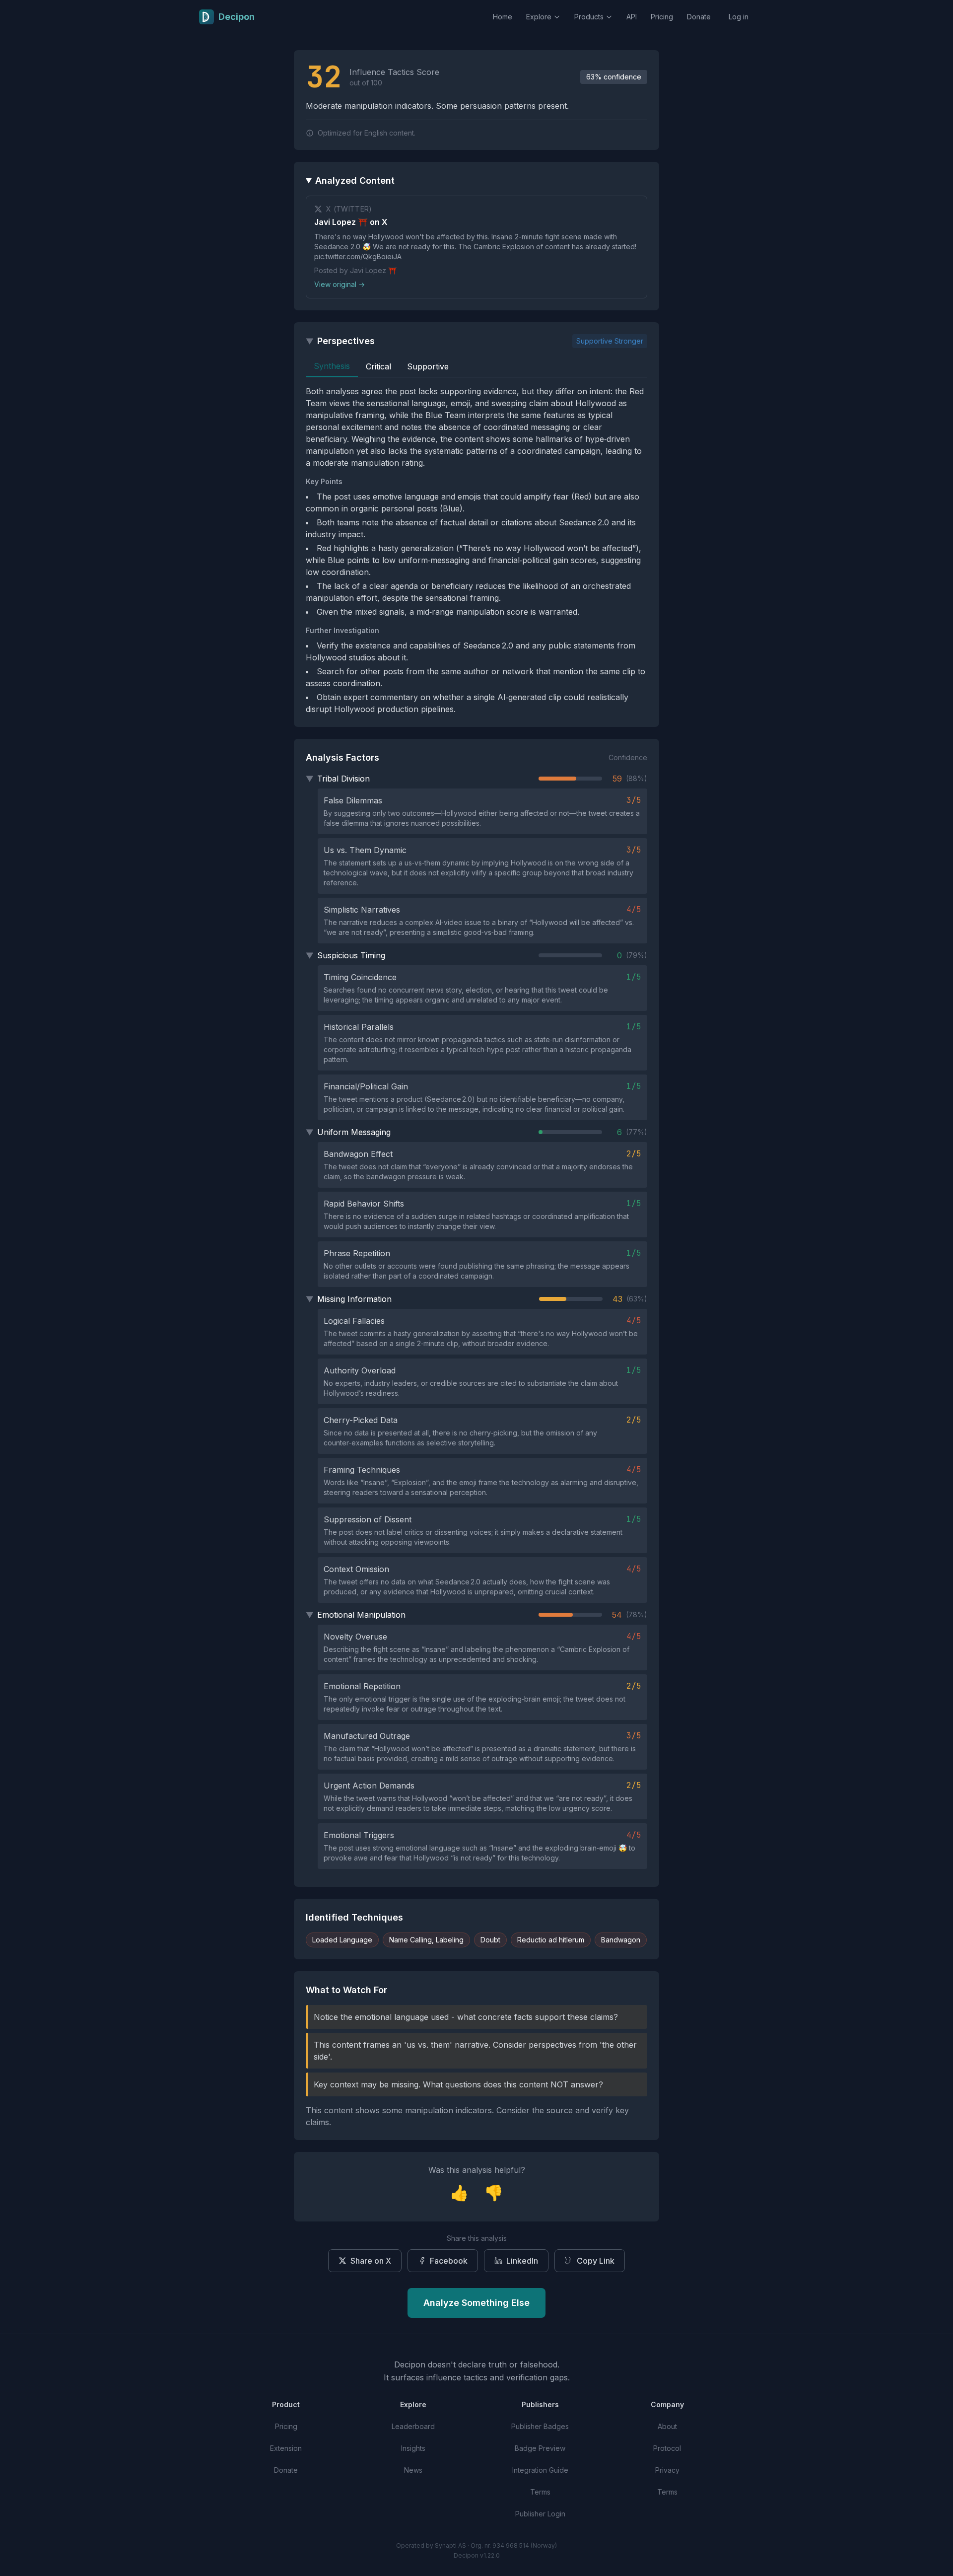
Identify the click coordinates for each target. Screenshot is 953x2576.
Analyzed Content (355, 180)
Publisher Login (540, 2514)
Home (503, 17)
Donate (699, 17)
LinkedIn (522, 2261)
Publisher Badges (540, 2426)
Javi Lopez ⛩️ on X (351, 222)
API (632, 17)
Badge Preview (540, 2448)
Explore (539, 17)
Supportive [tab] (428, 366)
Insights (413, 2448)
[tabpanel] (476, 550)
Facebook (449, 2261)
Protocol (667, 2448)
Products (589, 17)
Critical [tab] (378, 366)
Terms (540, 2492)
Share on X (371, 2261)
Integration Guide (540, 2470)
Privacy (667, 2470)
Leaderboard (413, 2426)
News (413, 2470)
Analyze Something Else (476, 2303)
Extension (286, 2448)
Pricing (662, 17)
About (667, 2426)
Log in (739, 17)
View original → (340, 284)
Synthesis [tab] (332, 366)
